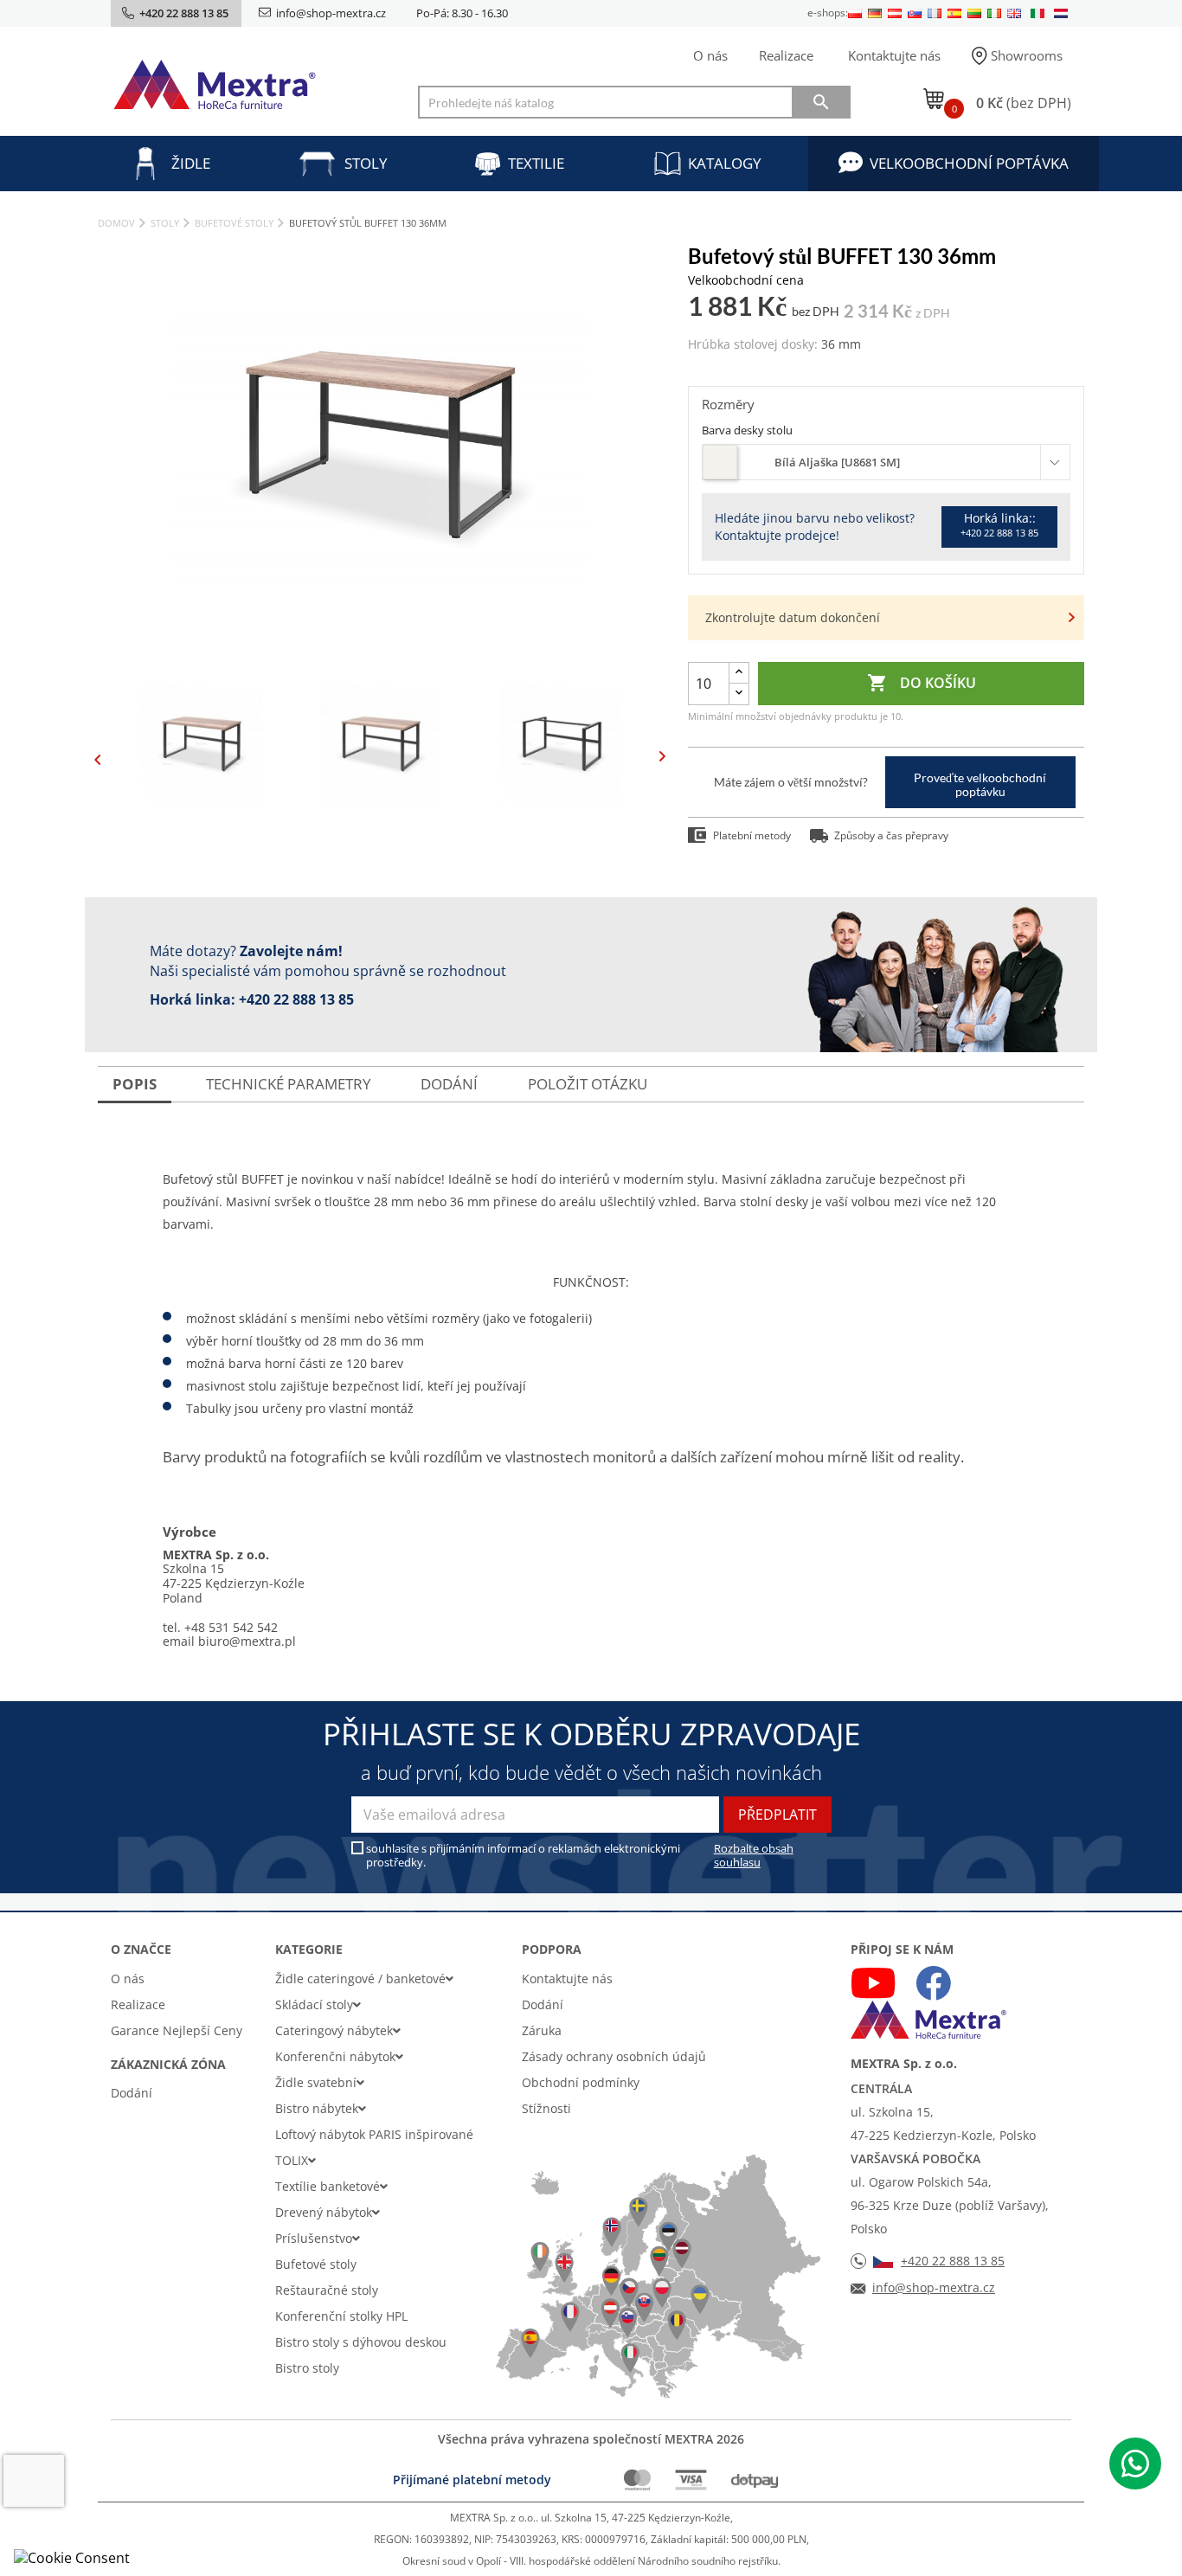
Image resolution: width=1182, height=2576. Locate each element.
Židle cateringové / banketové (360, 1979)
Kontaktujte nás (894, 55)
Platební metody (752, 835)
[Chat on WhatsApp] (1135, 2464)
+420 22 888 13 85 (296, 999)
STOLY (366, 163)
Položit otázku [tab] (588, 1084)
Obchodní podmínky (581, 2082)
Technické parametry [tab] (289, 1084)
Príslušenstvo (314, 2238)
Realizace (786, 55)
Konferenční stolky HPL (341, 2316)
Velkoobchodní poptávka (969, 163)
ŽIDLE (191, 163)
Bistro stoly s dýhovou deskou (361, 2342)
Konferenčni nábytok (335, 2056)
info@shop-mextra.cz (331, 13)
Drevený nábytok (324, 2212)
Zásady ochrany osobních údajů (614, 2056)
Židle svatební (316, 2082)
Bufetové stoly (316, 2264)
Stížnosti (546, 2108)
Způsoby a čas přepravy (891, 835)
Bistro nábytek (317, 2108)
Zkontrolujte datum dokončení (793, 617)
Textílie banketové (328, 2186)
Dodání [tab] (449, 1084)
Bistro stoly (307, 2368)
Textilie (536, 163)
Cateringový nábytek (334, 2030)
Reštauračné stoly (327, 2290)
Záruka (542, 2030)
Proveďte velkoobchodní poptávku (980, 784)
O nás (710, 55)
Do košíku (922, 683)
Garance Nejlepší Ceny (177, 2030)
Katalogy (725, 163)
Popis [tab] (135, 1084)
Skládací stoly (314, 2004)
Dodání (132, 2093)
